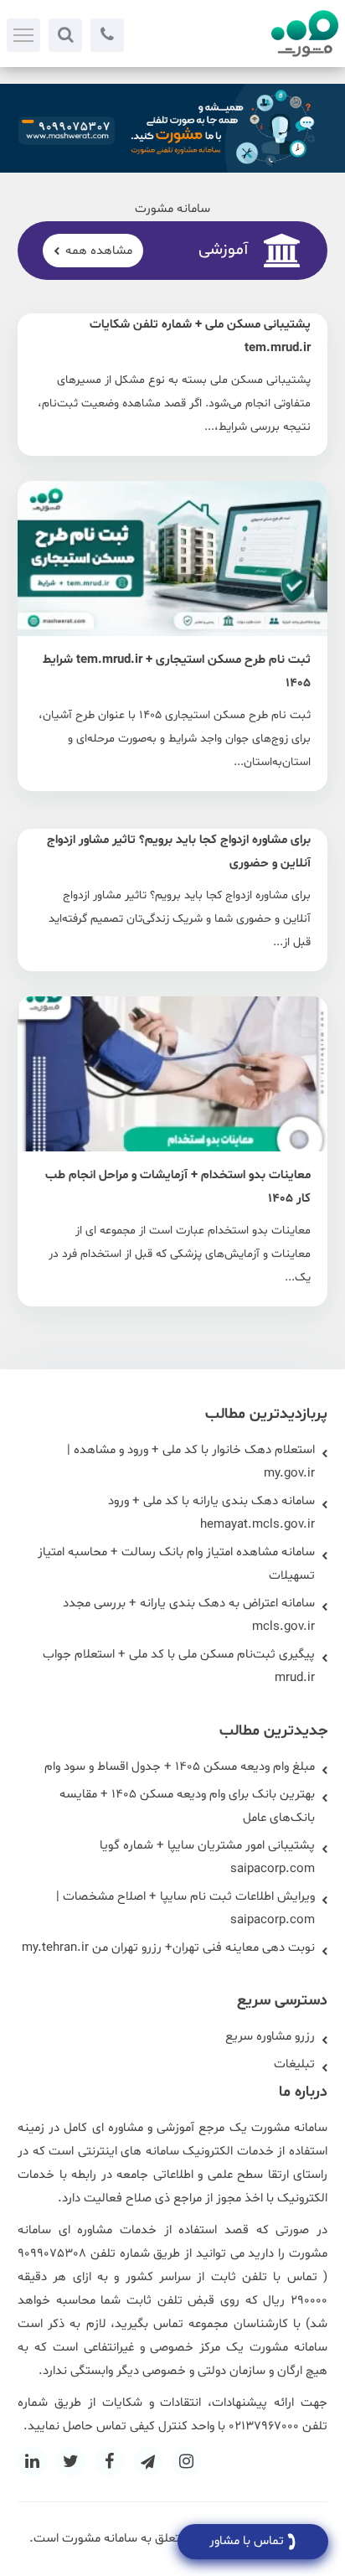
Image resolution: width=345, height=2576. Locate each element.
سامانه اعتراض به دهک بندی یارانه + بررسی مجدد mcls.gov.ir (189, 1615)
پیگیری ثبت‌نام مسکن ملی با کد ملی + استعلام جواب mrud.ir (179, 1666)
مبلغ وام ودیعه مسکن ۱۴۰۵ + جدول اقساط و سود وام (180, 1767)
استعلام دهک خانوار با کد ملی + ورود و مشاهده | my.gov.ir (191, 1462)
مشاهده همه (99, 251)
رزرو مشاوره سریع (270, 2037)
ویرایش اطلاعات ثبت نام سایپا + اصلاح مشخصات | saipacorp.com (185, 1909)
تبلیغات (294, 2064)
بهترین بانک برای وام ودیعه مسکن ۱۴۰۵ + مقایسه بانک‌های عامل (187, 1806)
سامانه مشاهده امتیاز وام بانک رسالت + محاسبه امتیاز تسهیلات (176, 1564)
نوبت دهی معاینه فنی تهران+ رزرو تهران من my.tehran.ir (168, 1948)
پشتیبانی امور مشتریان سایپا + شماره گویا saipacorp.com (207, 1857)
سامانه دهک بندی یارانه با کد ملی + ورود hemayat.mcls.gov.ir (211, 1513)
